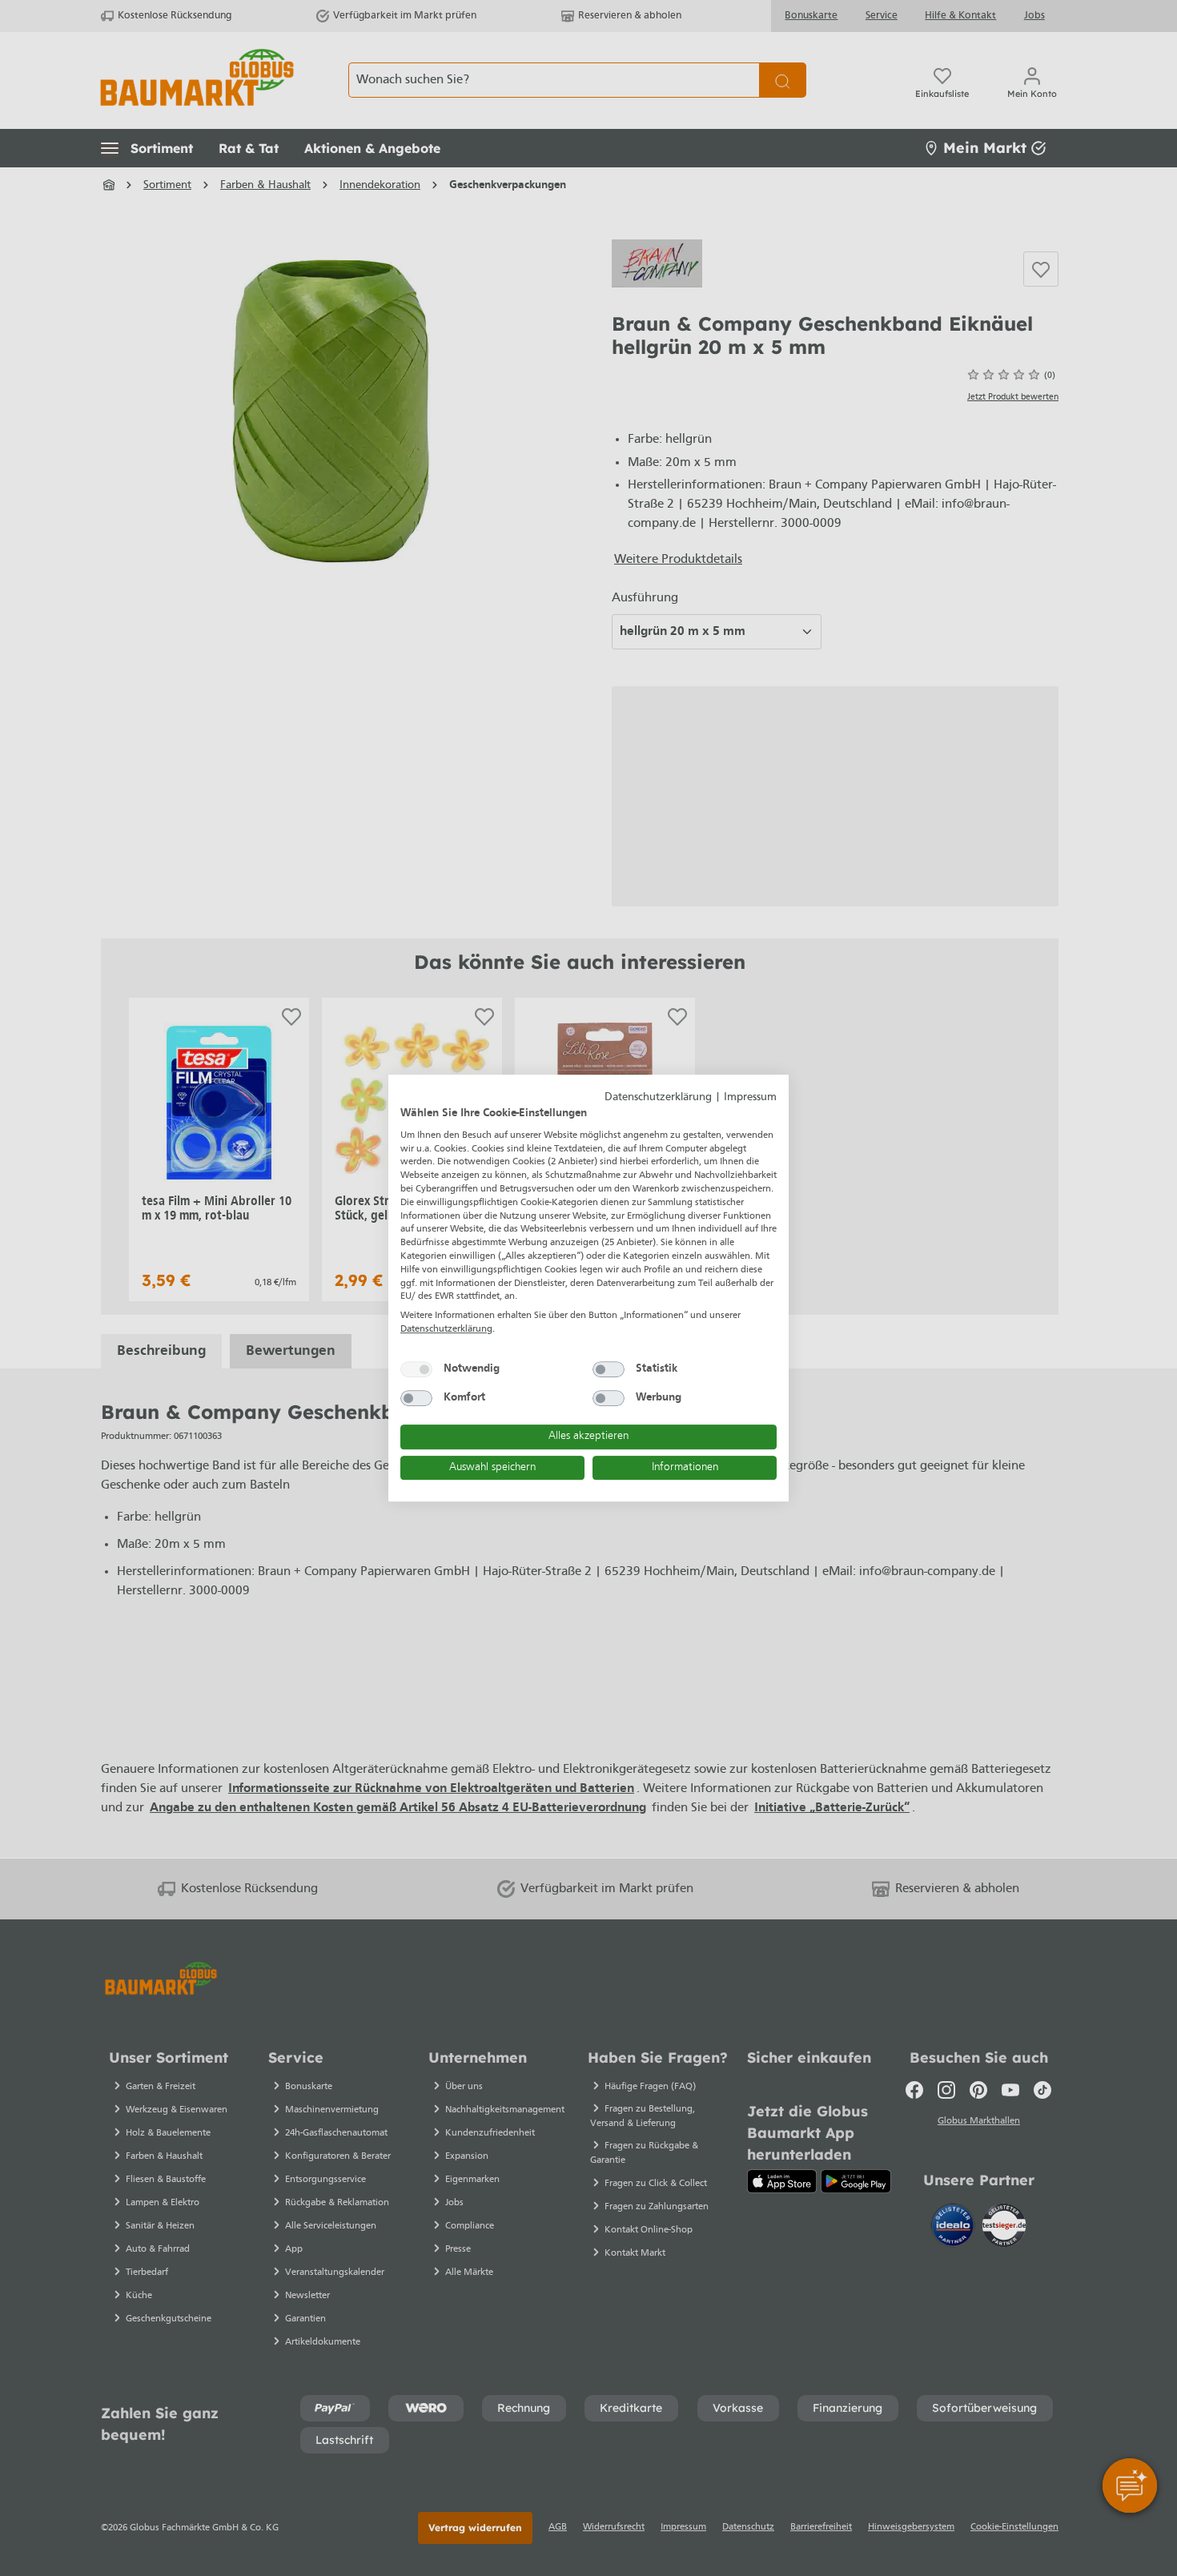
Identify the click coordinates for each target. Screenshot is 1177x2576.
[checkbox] (416, 1369)
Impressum (750, 1097)
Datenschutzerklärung (658, 1097)
